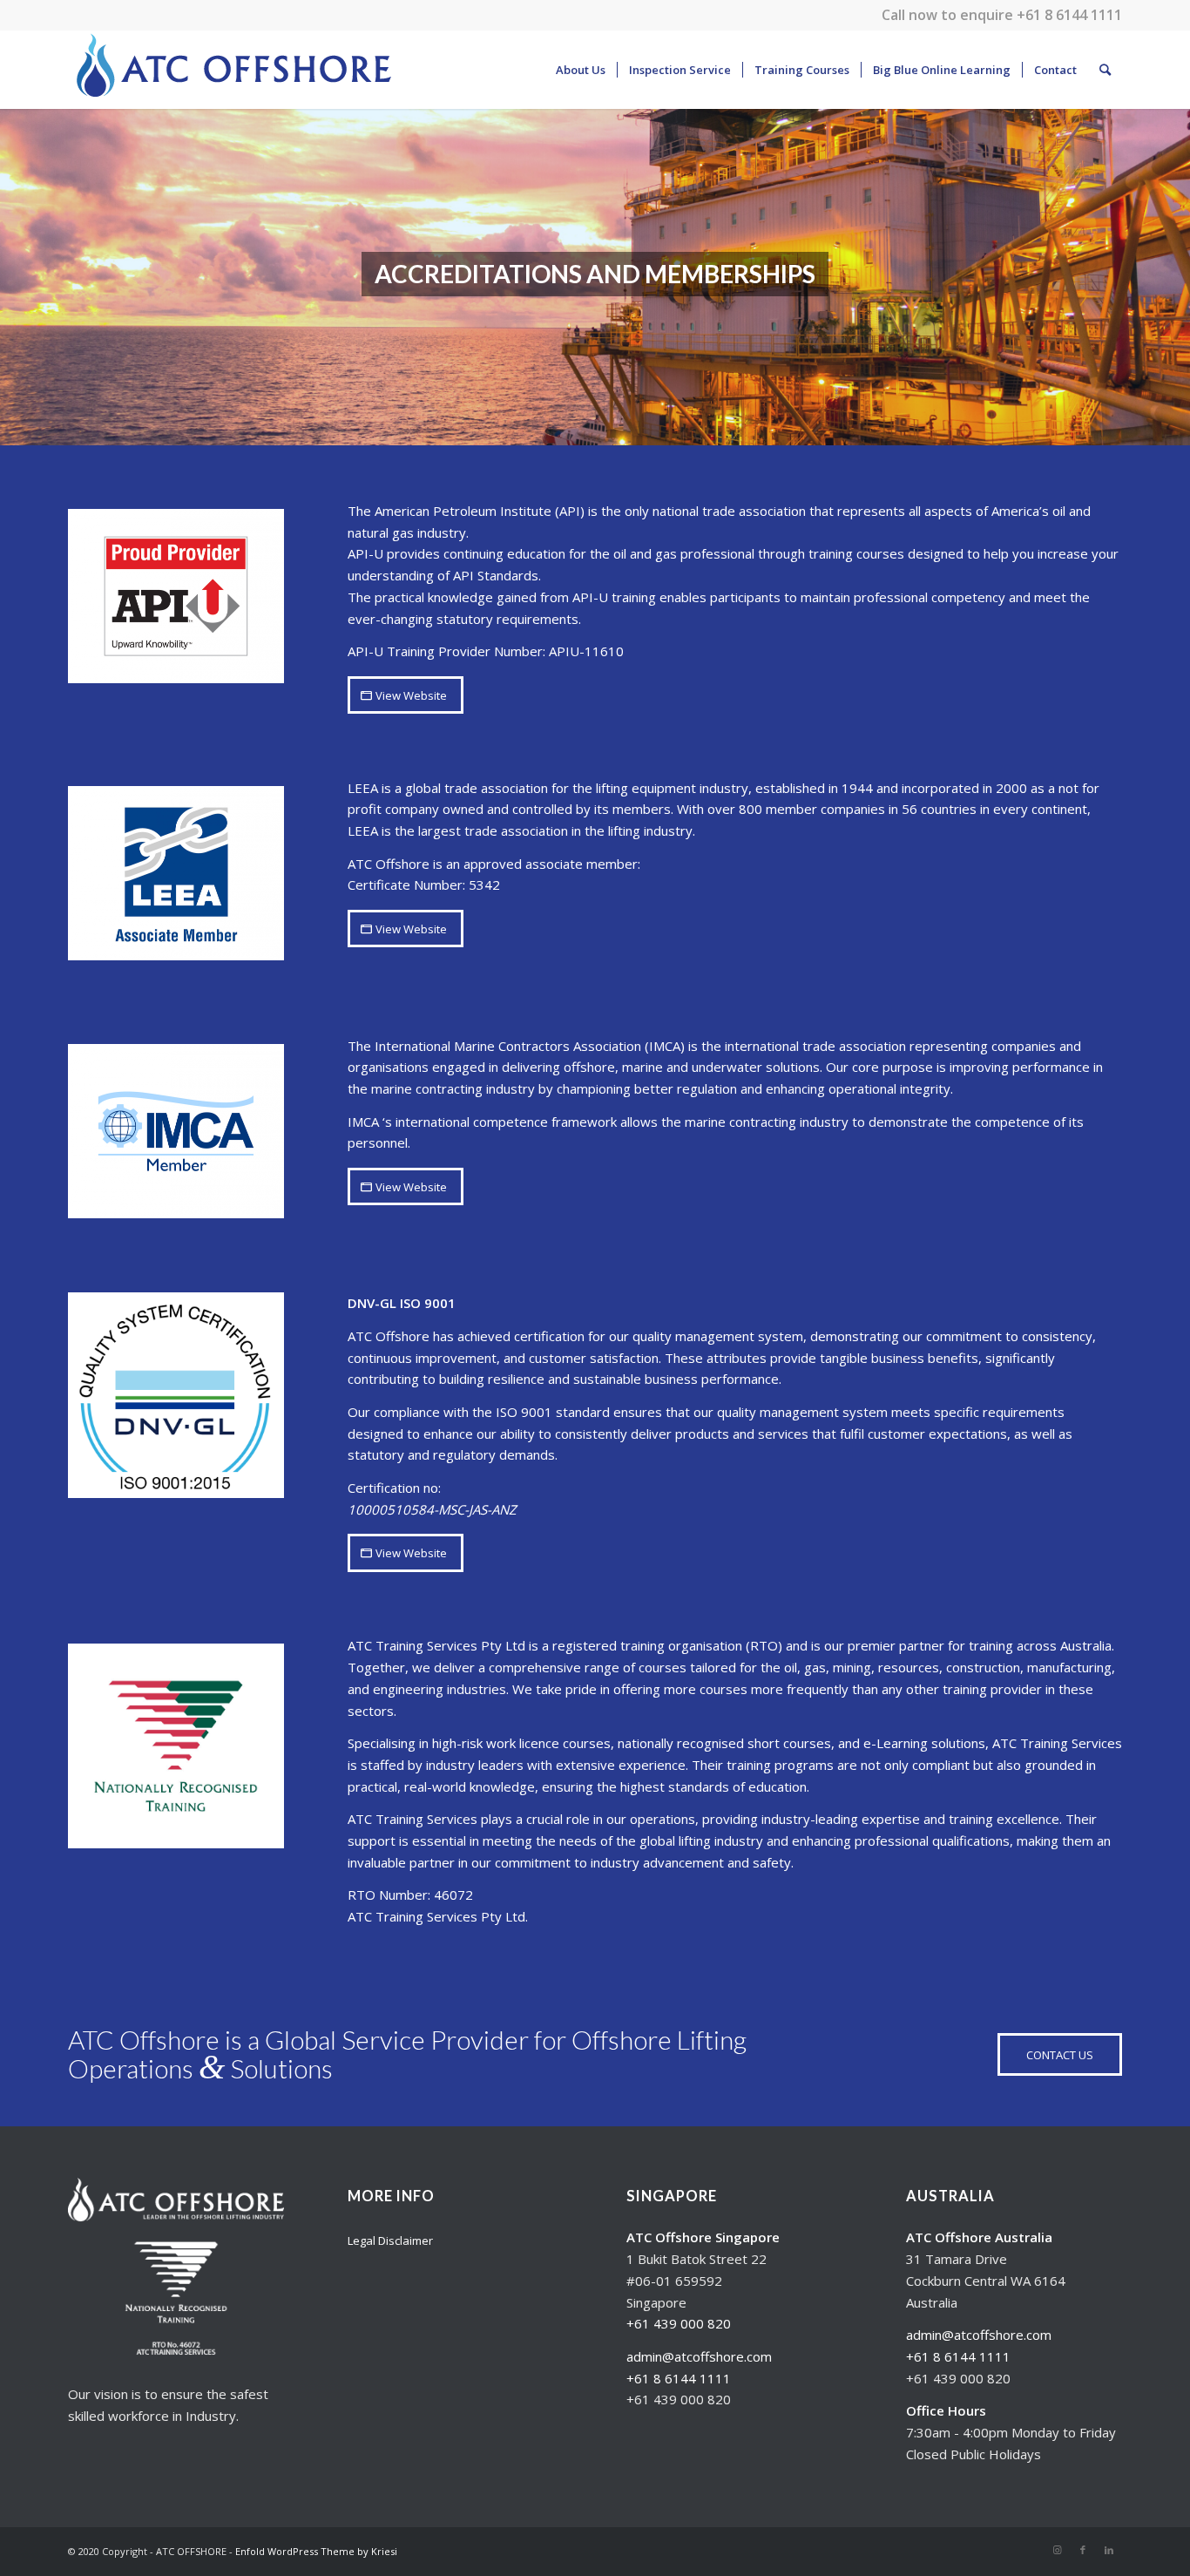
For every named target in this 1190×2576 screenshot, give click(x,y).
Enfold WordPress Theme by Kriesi (316, 2551)
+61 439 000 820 (679, 2323)
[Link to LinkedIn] (1109, 2550)
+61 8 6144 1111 (1069, 15)
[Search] (1105, 70)
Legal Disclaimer (390, 2240)
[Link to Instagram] (1057, 2550)
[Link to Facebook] (1083, 2550)
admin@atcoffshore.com (699, 2356)
